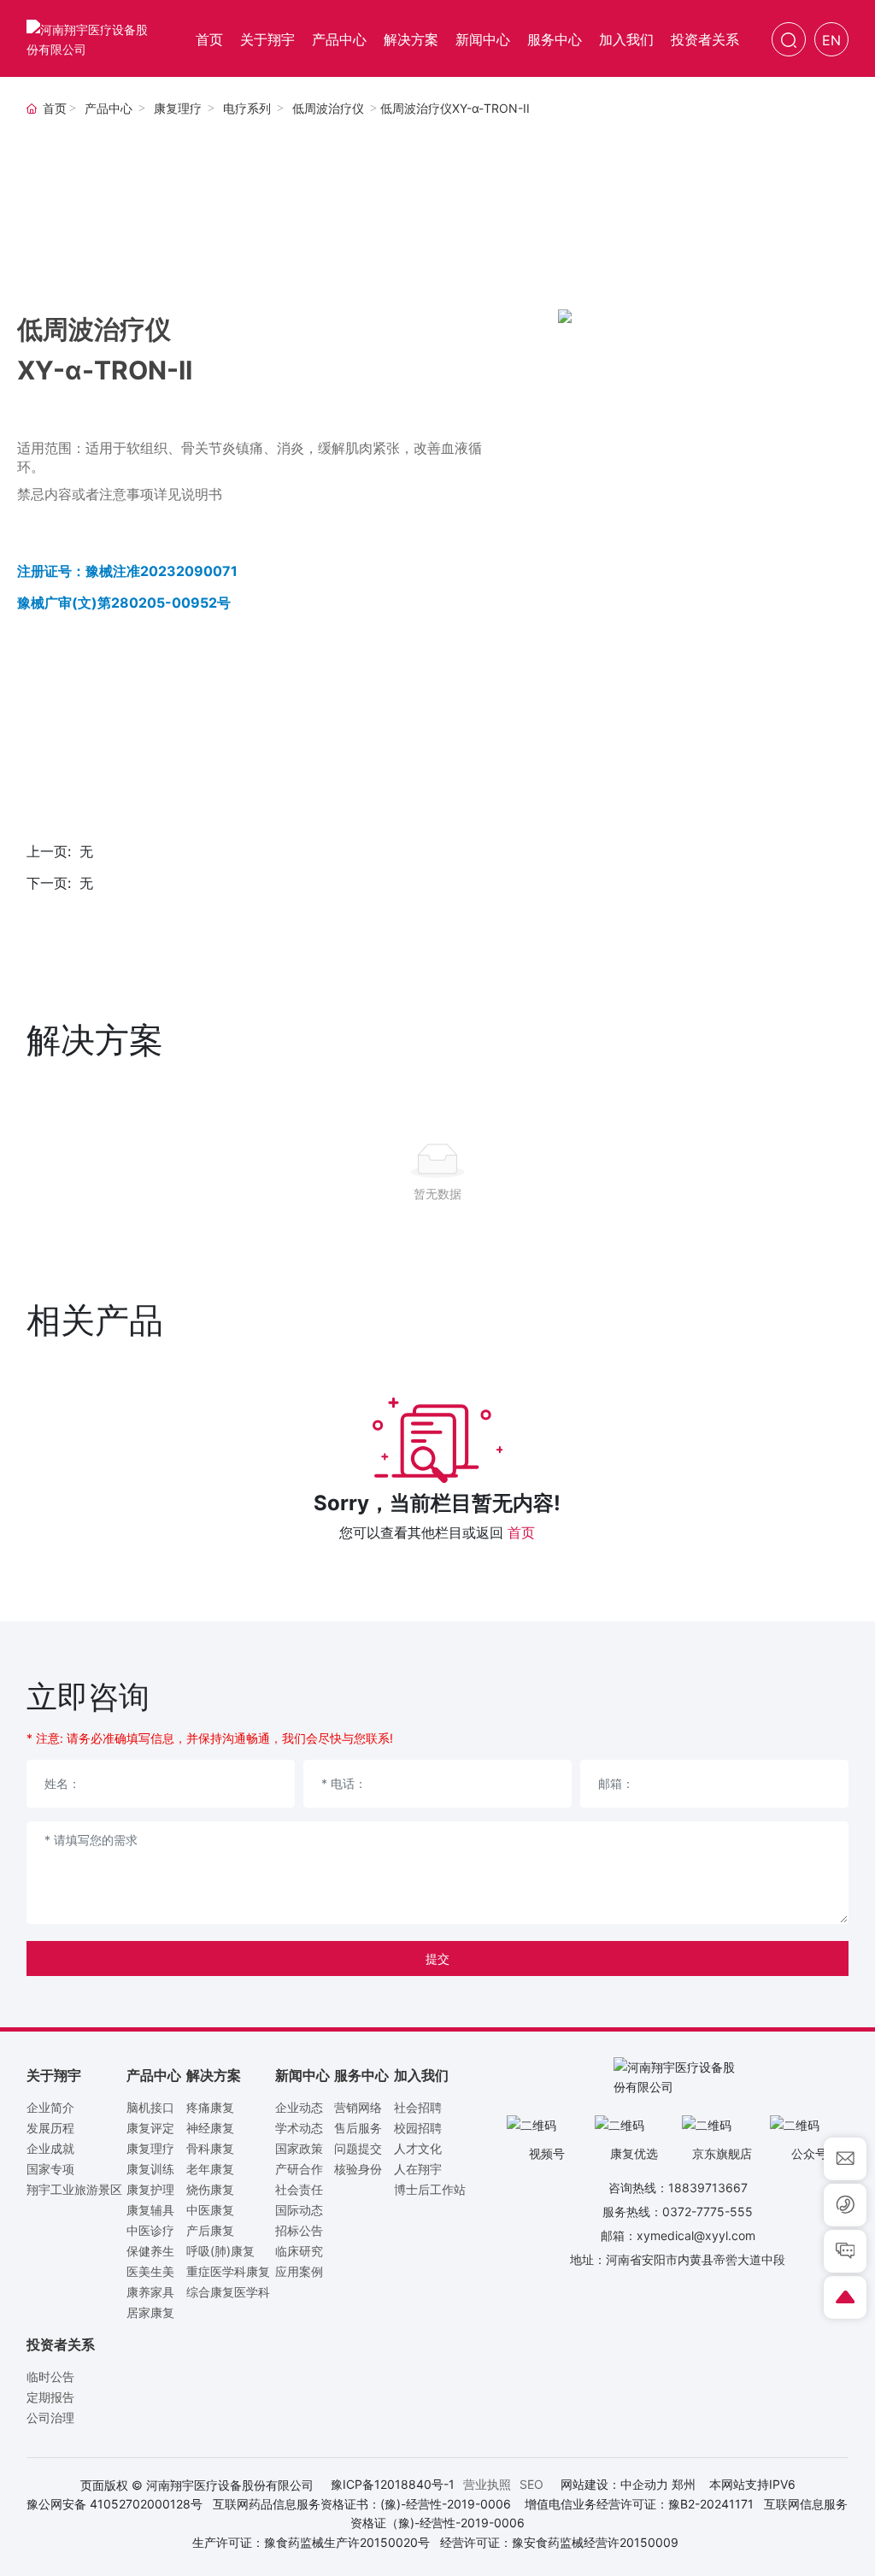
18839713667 (708, 2188)
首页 (521, 1532)
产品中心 (109, 109)
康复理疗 (178, 109)
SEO (531, 2484)
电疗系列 (247, 109)
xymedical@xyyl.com (696, 2235)
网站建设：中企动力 (614, 2484)
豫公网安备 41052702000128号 (115, 2504)
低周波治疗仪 (328, 109)
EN (831, 40)
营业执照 (487, 2484)
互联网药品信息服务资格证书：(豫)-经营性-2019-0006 (362, 2504)
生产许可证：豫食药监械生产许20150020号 (311, 2542)
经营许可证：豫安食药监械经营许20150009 (559, 2542)
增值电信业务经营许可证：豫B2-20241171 (639, 2504)
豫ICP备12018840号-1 (393, 2484)
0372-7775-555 (708, 2211)
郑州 (684, 2484)
